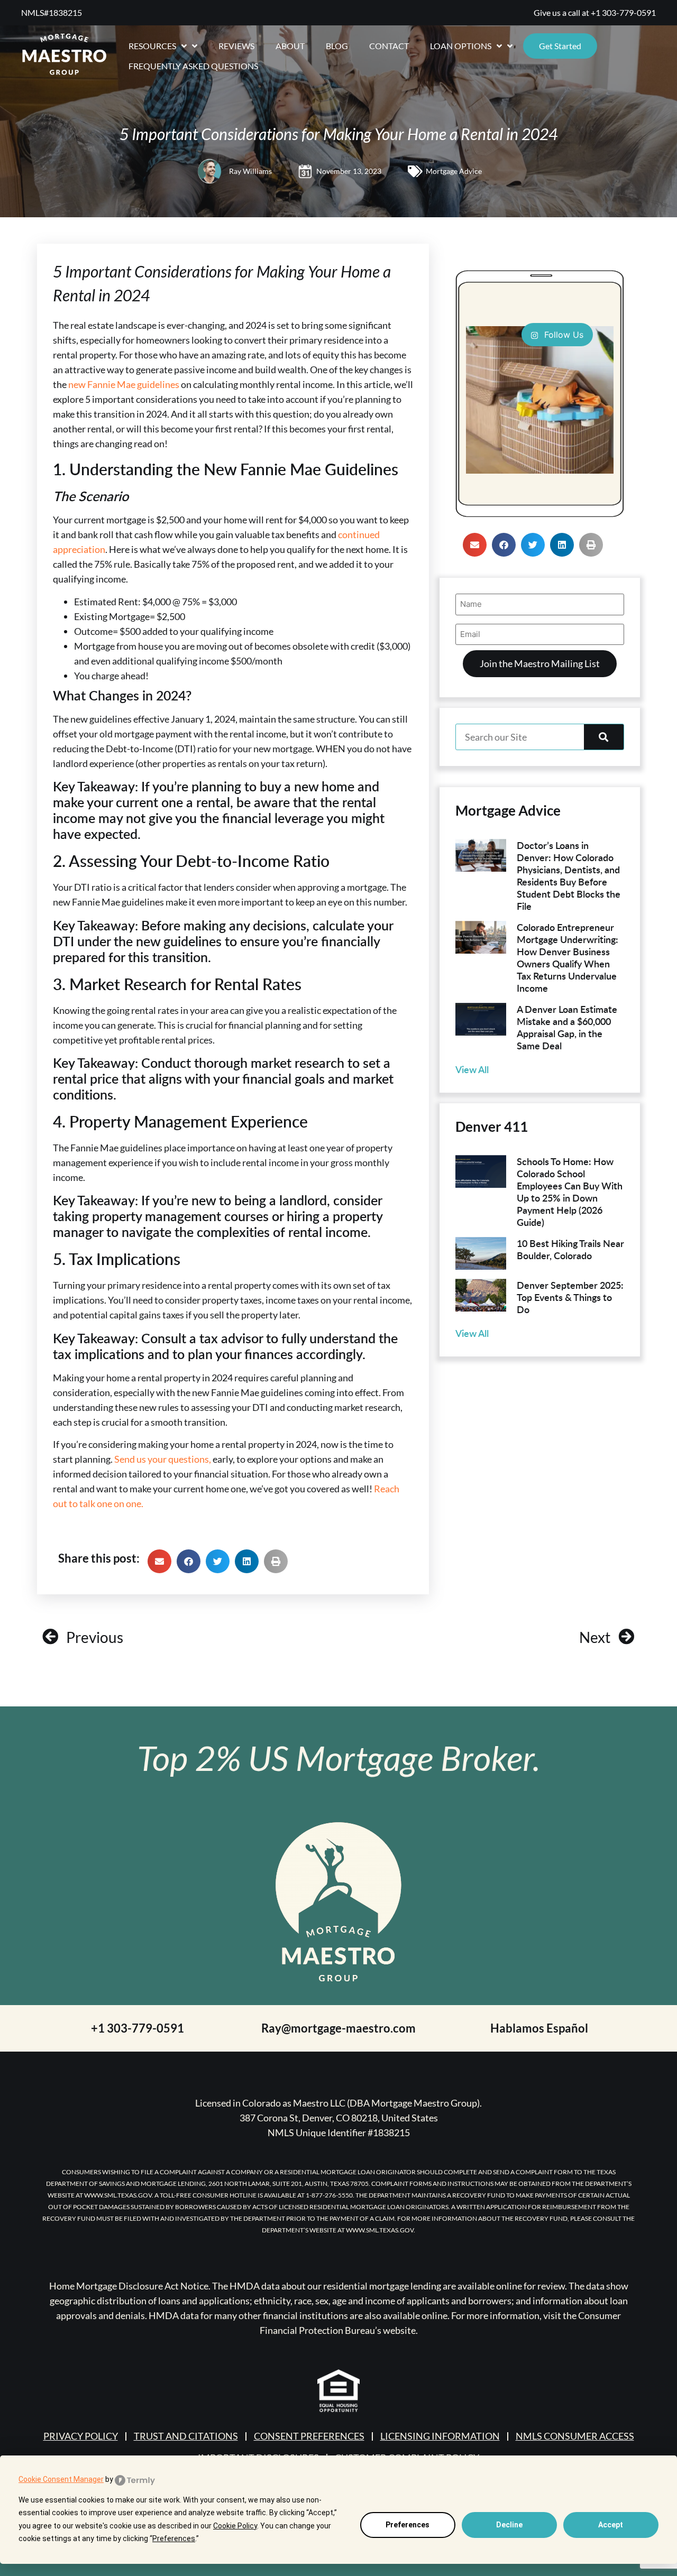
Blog (337, 46)
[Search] (604, 737)
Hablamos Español (539, 2028)
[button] (159, 1561)
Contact (389, 46)
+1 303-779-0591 (623, 12)
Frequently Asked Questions (193, 66)
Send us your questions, (163, 1459)
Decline (509, 2525)
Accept (611, 2525)
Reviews (236, 46)
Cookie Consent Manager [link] (61, 2479)
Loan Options (461, 46)
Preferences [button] (174, 2538)
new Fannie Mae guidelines (124, 384)
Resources (152, 46)
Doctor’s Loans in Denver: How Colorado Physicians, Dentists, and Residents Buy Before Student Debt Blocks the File (569, 875)
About (290, 46)
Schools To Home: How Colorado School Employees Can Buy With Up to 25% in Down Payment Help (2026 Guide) (570, 1192)
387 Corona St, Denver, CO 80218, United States (339, 2118)
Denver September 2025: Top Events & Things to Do (570, 1297)
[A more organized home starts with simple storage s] (540, 400)
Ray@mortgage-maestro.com (338, 2028)
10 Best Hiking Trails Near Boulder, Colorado (570, 1249)
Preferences (408, 2525)
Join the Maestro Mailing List (540, 663)
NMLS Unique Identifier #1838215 (339, 2132)
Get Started (560, 46)
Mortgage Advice (454, 171)
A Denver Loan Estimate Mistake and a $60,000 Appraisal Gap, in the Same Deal (567, 1027)
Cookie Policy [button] (235, 2526)
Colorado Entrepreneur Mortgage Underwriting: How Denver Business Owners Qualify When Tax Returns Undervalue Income (568, 957)
